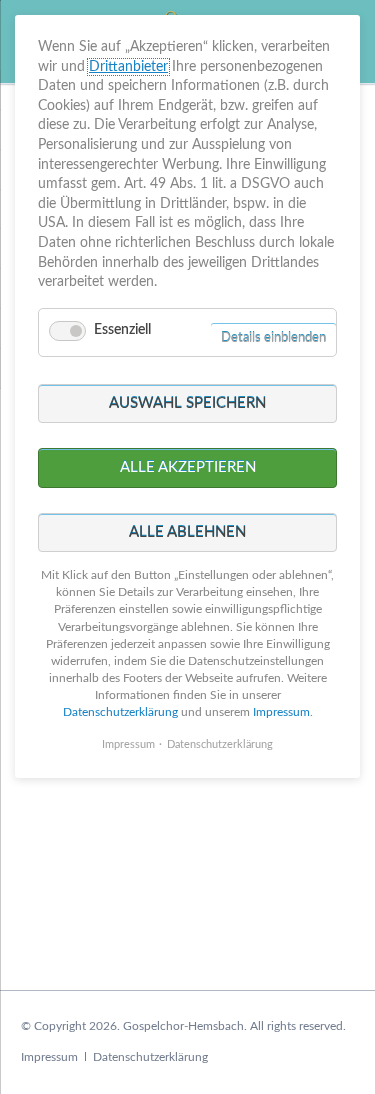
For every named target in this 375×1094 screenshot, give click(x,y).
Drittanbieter (128, 67)
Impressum (49, 1057)
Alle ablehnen (187, 532)
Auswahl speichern (187, 403)
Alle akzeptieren (188, 467)
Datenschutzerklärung (150, 1057)
